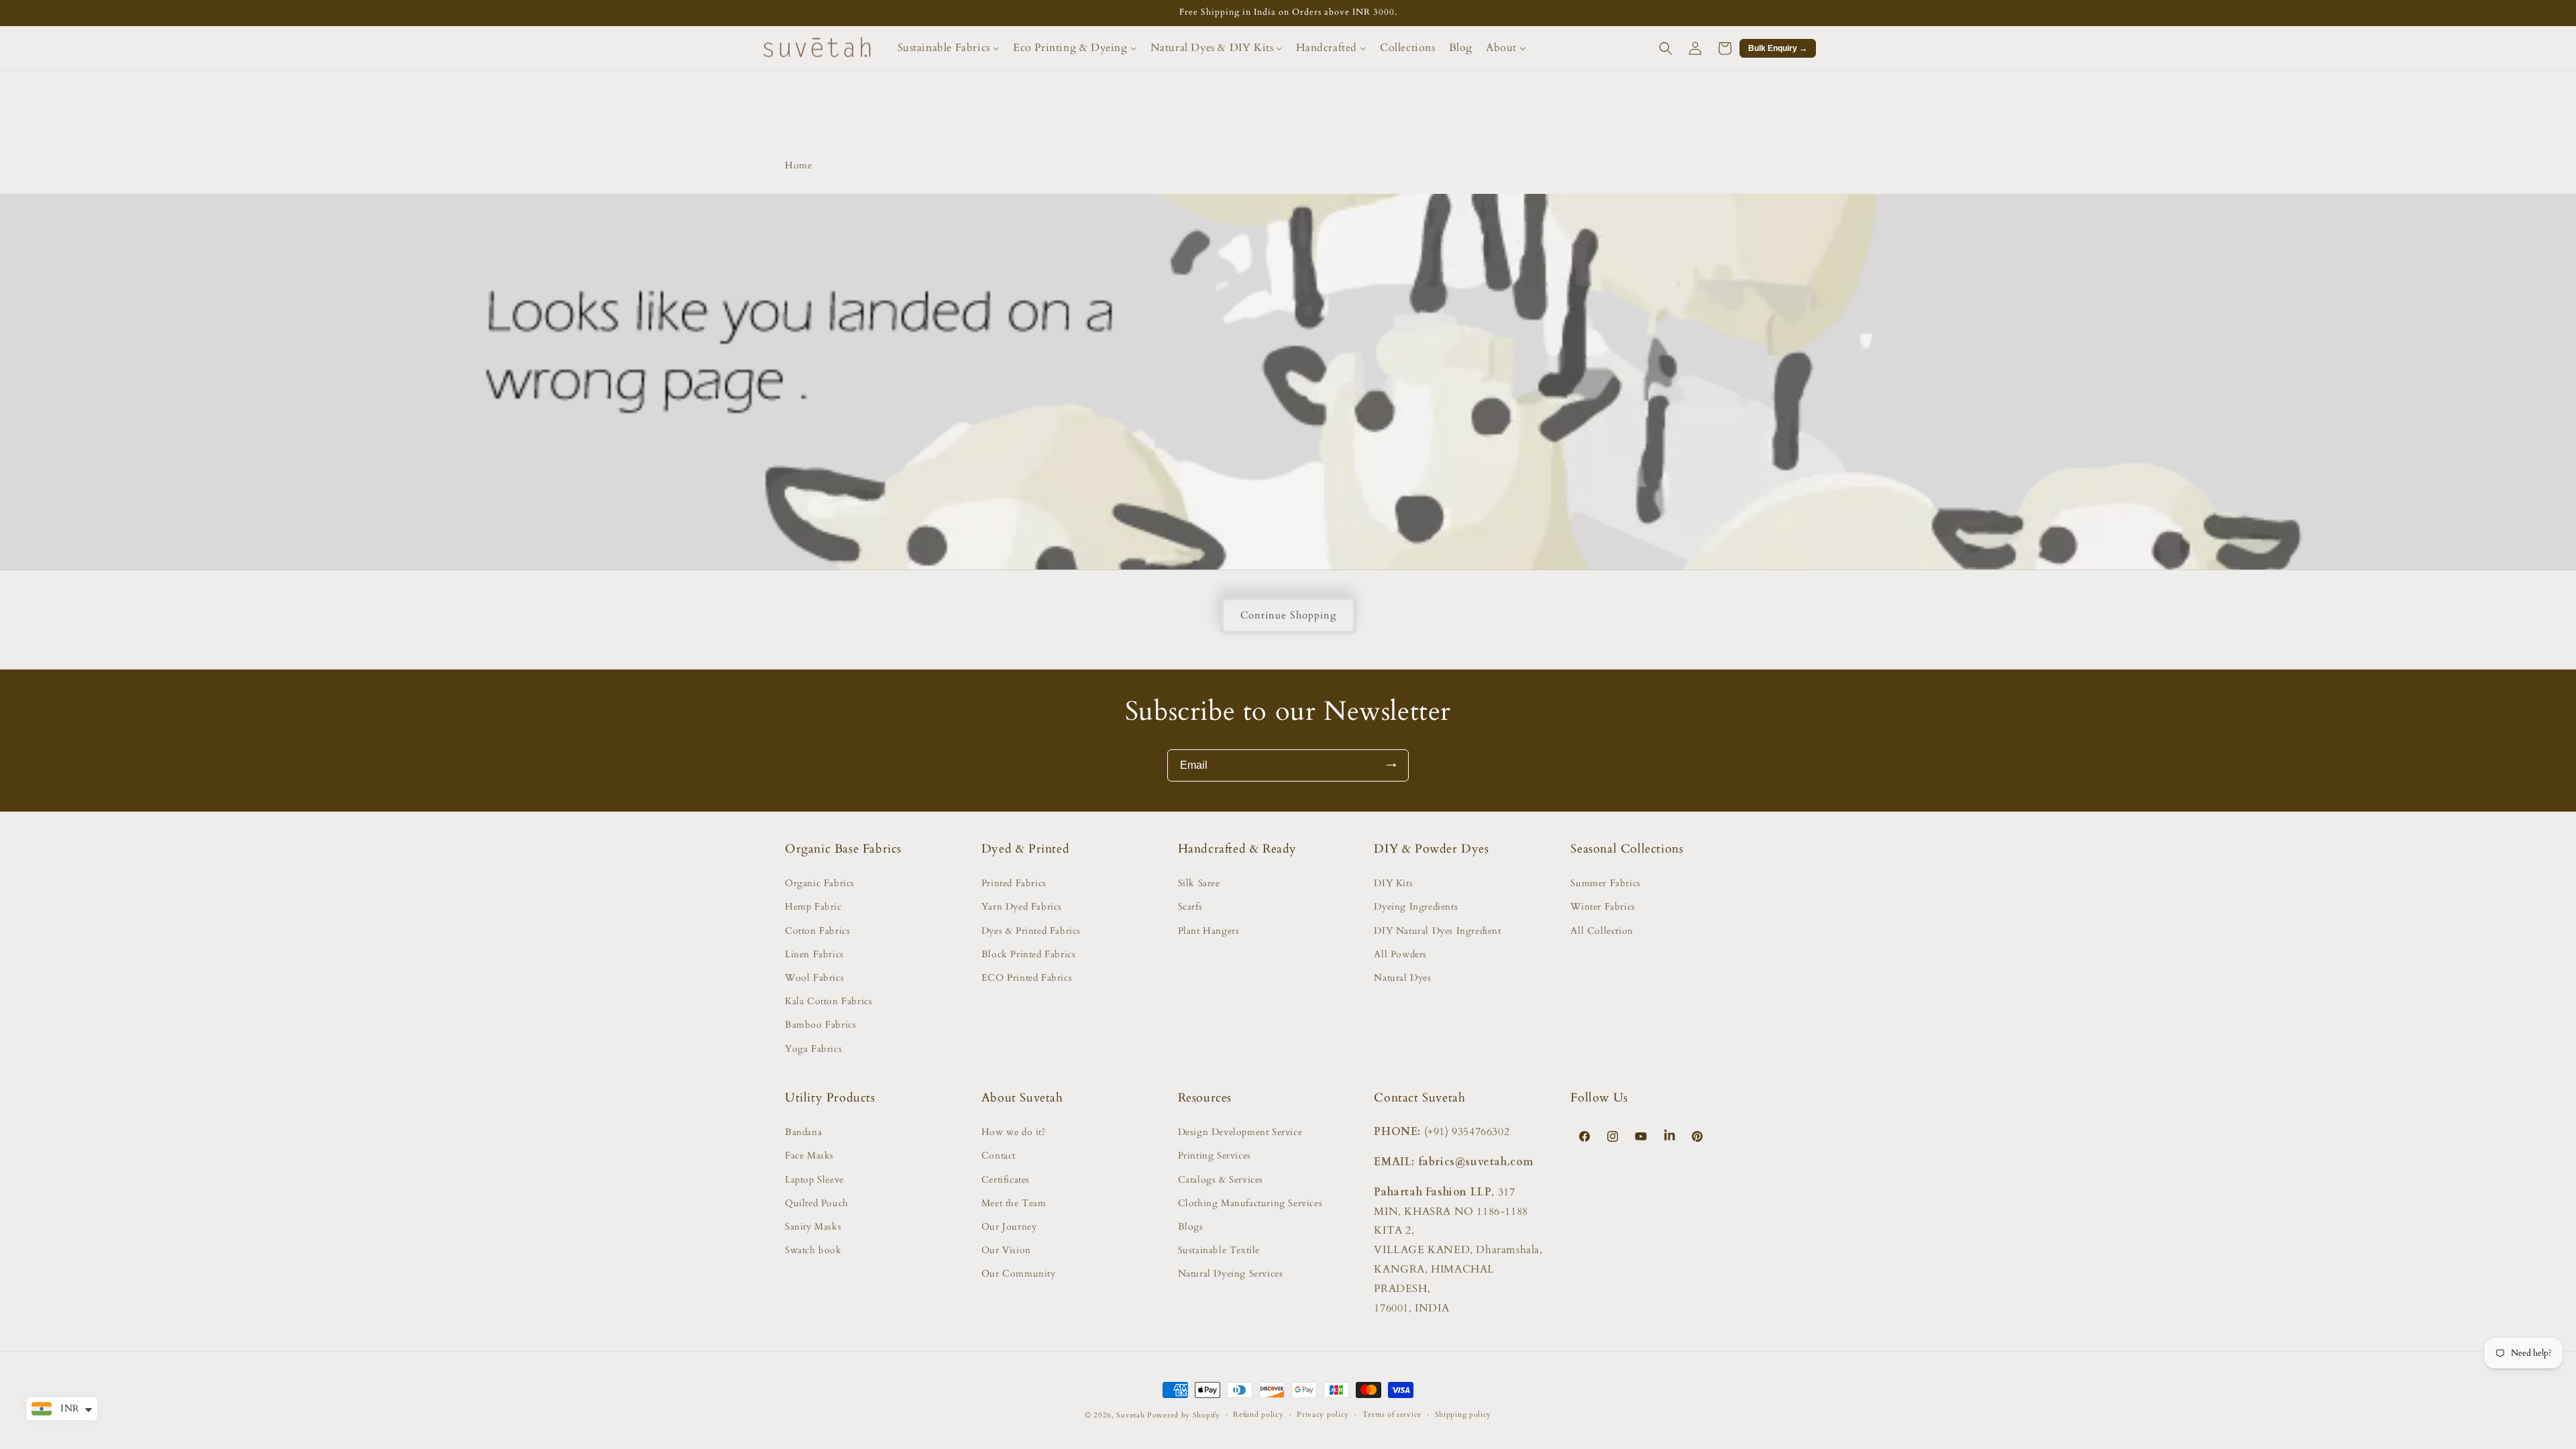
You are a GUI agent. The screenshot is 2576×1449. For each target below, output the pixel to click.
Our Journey (1009, 1227)
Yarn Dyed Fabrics (1022, 907)
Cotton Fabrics (817, 931)
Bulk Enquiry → (1778, 48)
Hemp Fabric (813, 907)
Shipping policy (1463, 1414)
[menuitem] (949, 48)
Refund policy (1258, 1414)
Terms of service (1392, 1414)
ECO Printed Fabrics (1027, 978)
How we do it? (1014, 1132)
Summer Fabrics (1605, 883)
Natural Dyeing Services (1231, 1274)
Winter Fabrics (1603, 907)
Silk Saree (1199, 883)
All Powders (1400, 954)
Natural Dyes (1402, 978)
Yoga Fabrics (813, 1049)
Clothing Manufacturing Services (1250, 1203)
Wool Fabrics (814, 978)
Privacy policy (1323, 1414)
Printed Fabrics (1014, 883)
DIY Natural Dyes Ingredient (1437, 931)
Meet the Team (1014, 1203)
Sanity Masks (813, 1227)
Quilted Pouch (817, 1203)
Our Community (1019, 1274)
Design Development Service (1240, 1132)
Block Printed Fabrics (1029, 954)
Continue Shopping (1288, 615)
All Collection (1602, 931)
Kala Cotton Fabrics (828, 1001)
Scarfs (1190, 907)
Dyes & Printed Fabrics (1031, 931)
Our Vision (1006, 1250)
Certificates (1006, 1180)
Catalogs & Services (1221, 1180)
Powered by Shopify (1184, 1415)
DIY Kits (1393, 883)
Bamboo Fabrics (820, 1025)
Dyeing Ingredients (1416, 907)
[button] (1666, 48)
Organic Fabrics (820, 883)
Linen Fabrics (814, 954)
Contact (999, 1156)
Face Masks (809, 1156)
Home (798, 165)
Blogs (1191, 1227)
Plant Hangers (1209, 931)
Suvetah (1130, 1415)
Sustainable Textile (1219, 1250)
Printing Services (1215, 1156)
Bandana (803, 1132)
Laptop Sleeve (814, 1180)
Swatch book (813, 1250)
